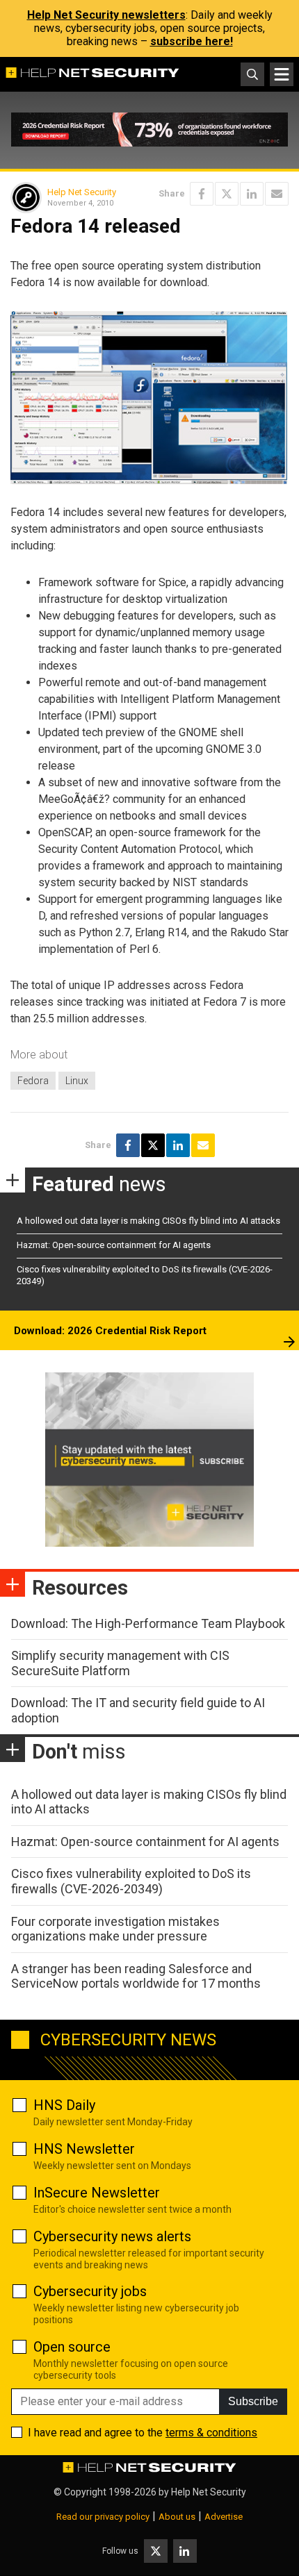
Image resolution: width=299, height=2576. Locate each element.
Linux (77, 1081)
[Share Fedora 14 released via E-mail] (277, 194)
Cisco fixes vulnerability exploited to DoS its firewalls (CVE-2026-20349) (131, 1881)
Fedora (33, 1081)
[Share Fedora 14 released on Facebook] (202, 194)
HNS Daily (64, 2105)
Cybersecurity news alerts (112, 2236)
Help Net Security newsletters (106, 15)
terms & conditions (211, 2433)
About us (177, 2517)
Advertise (224, 2517)
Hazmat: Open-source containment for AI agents (114, 1245)
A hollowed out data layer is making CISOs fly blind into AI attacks (148, 1221)
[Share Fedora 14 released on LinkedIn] (252, 194)
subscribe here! (192, 41)
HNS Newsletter (84, 2149)
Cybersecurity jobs (90, 2291)
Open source (72, 2347)
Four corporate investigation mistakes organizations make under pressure (115, 1929)
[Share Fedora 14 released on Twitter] (227, 194)
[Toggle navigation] (282, 74)
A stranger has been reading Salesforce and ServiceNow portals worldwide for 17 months (136, 1976)
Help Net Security (82, 192)
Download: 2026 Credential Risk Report (110, 1331)
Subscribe (253, 2401)
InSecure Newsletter (97, 2193)
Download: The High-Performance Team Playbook (148, 1623)
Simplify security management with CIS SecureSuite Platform (120, 1663)
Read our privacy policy (103, 2517)
